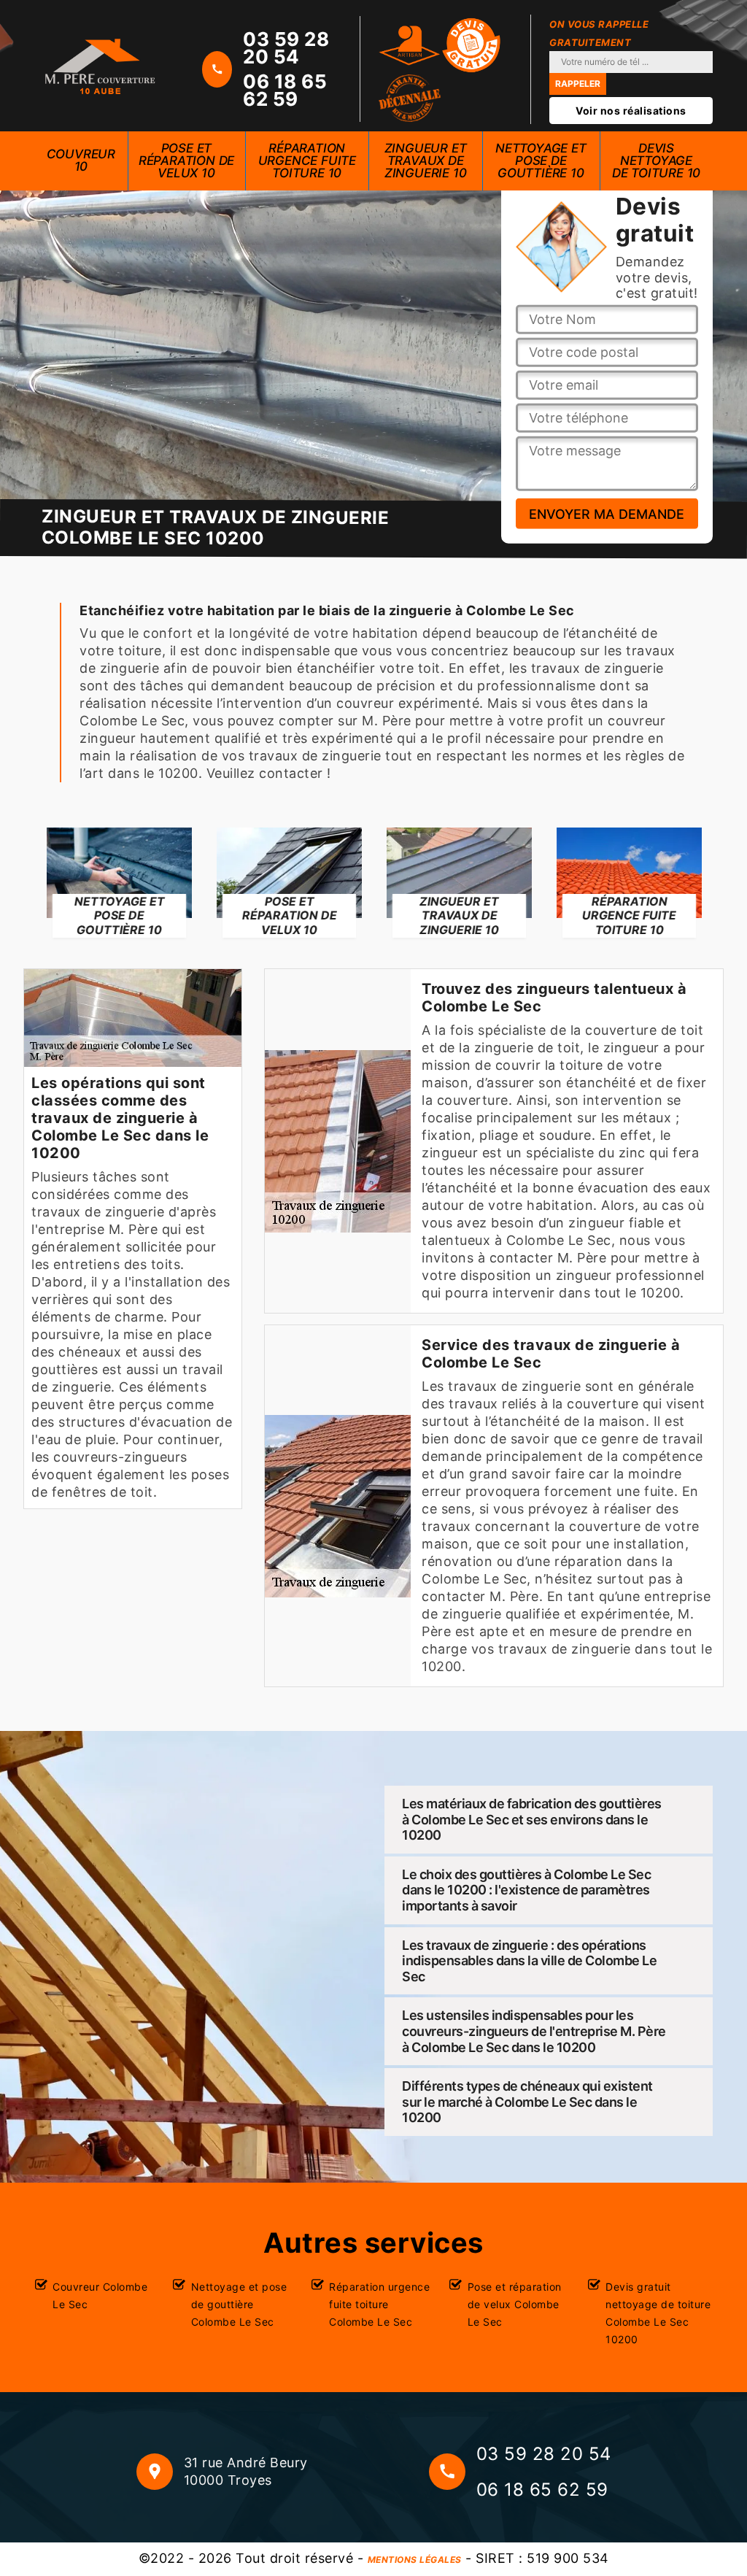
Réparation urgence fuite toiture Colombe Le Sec (379, 2304)
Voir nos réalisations (631, 111)
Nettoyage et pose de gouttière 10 (541, 161)
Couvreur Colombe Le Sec (100, 2295)
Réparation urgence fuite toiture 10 (307, 161)
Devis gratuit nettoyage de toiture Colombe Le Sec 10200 (658, 2313)
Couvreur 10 (81, 160)
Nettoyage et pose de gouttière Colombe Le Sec (239, 2304)
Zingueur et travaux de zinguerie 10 (426, 161)
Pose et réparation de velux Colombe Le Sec (515, 2304)
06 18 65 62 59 (285, 90)
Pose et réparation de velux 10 (186, 161)
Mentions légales (415, 2560)
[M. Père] (100, 66)
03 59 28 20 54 (286, 48)
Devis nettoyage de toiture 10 (656, 161)
